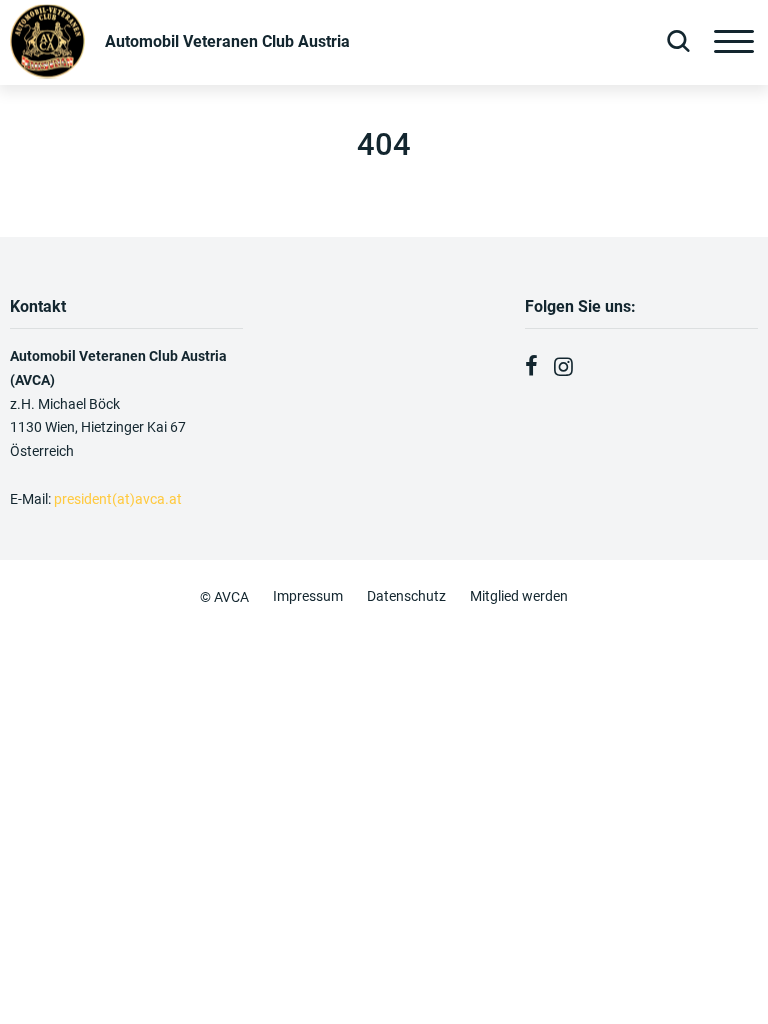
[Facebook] (531, 367)
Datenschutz (406, 596)
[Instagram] (563, 367)
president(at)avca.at (119, 499)
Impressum (308, 596)
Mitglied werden (519, 596)
